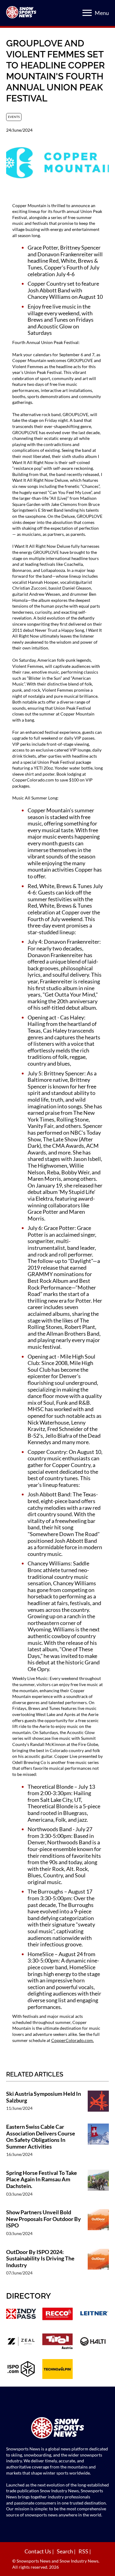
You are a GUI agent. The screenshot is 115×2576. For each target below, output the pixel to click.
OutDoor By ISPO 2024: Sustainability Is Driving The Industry (40, 2259)
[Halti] (94, 2342)
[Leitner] (94, 2314)
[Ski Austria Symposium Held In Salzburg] (98, 2104)
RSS (84, 2551)
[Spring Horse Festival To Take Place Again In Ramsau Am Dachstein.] (98, 2186)
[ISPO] (21, 2370)
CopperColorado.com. (73, 2040)
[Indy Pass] (21, 2314)
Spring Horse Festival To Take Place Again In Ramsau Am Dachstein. (42, 2179)
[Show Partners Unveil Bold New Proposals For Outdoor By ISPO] (98, 2226)
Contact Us (38, 2551)
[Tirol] (57, 2342)
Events (14, 117)
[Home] (57, 2429)
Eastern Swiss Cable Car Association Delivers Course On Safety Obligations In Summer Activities (41, 2137)
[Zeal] (21, 2342)
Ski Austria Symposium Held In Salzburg (44, 2097)
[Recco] (57, 2314)
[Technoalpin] (57, 2370)
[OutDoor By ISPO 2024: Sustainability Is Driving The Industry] (98, 2265)
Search (65, 2551)
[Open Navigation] (87, 13)
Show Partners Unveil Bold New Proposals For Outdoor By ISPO (44, 2219)
